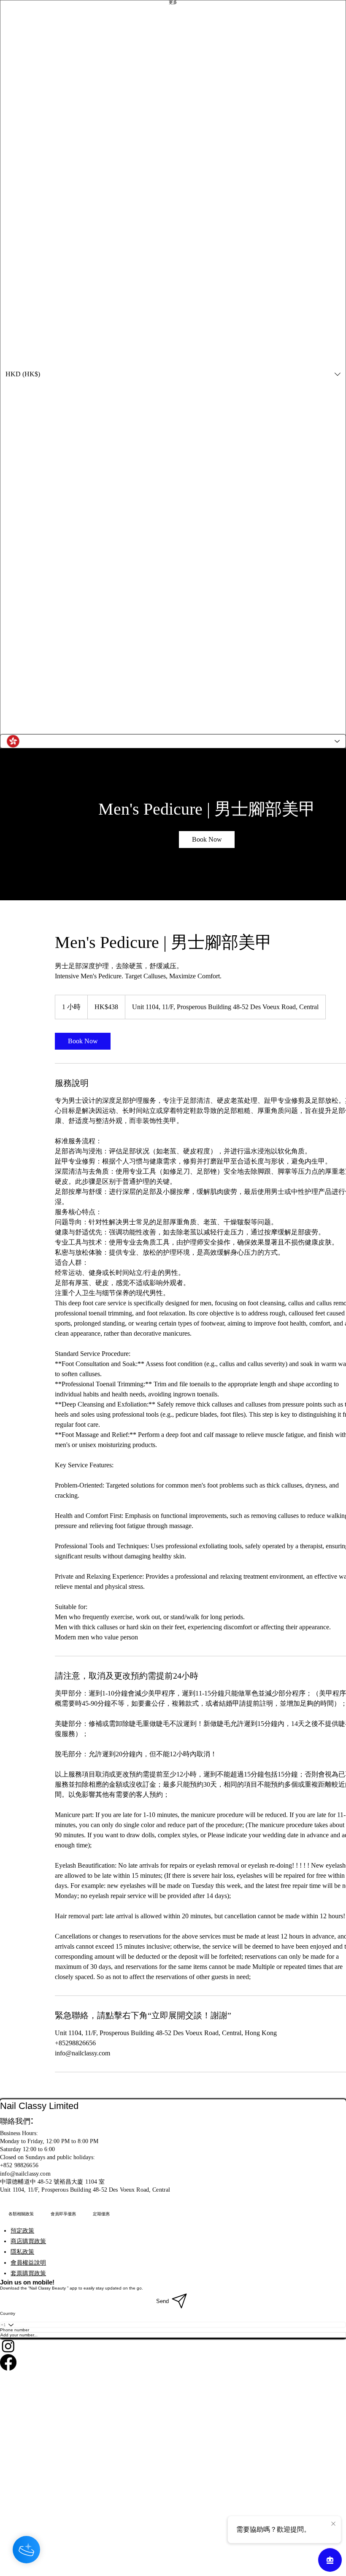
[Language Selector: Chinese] (173, 741)
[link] (207, 840)
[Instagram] (173, 2346)
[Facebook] (173, 2362)
